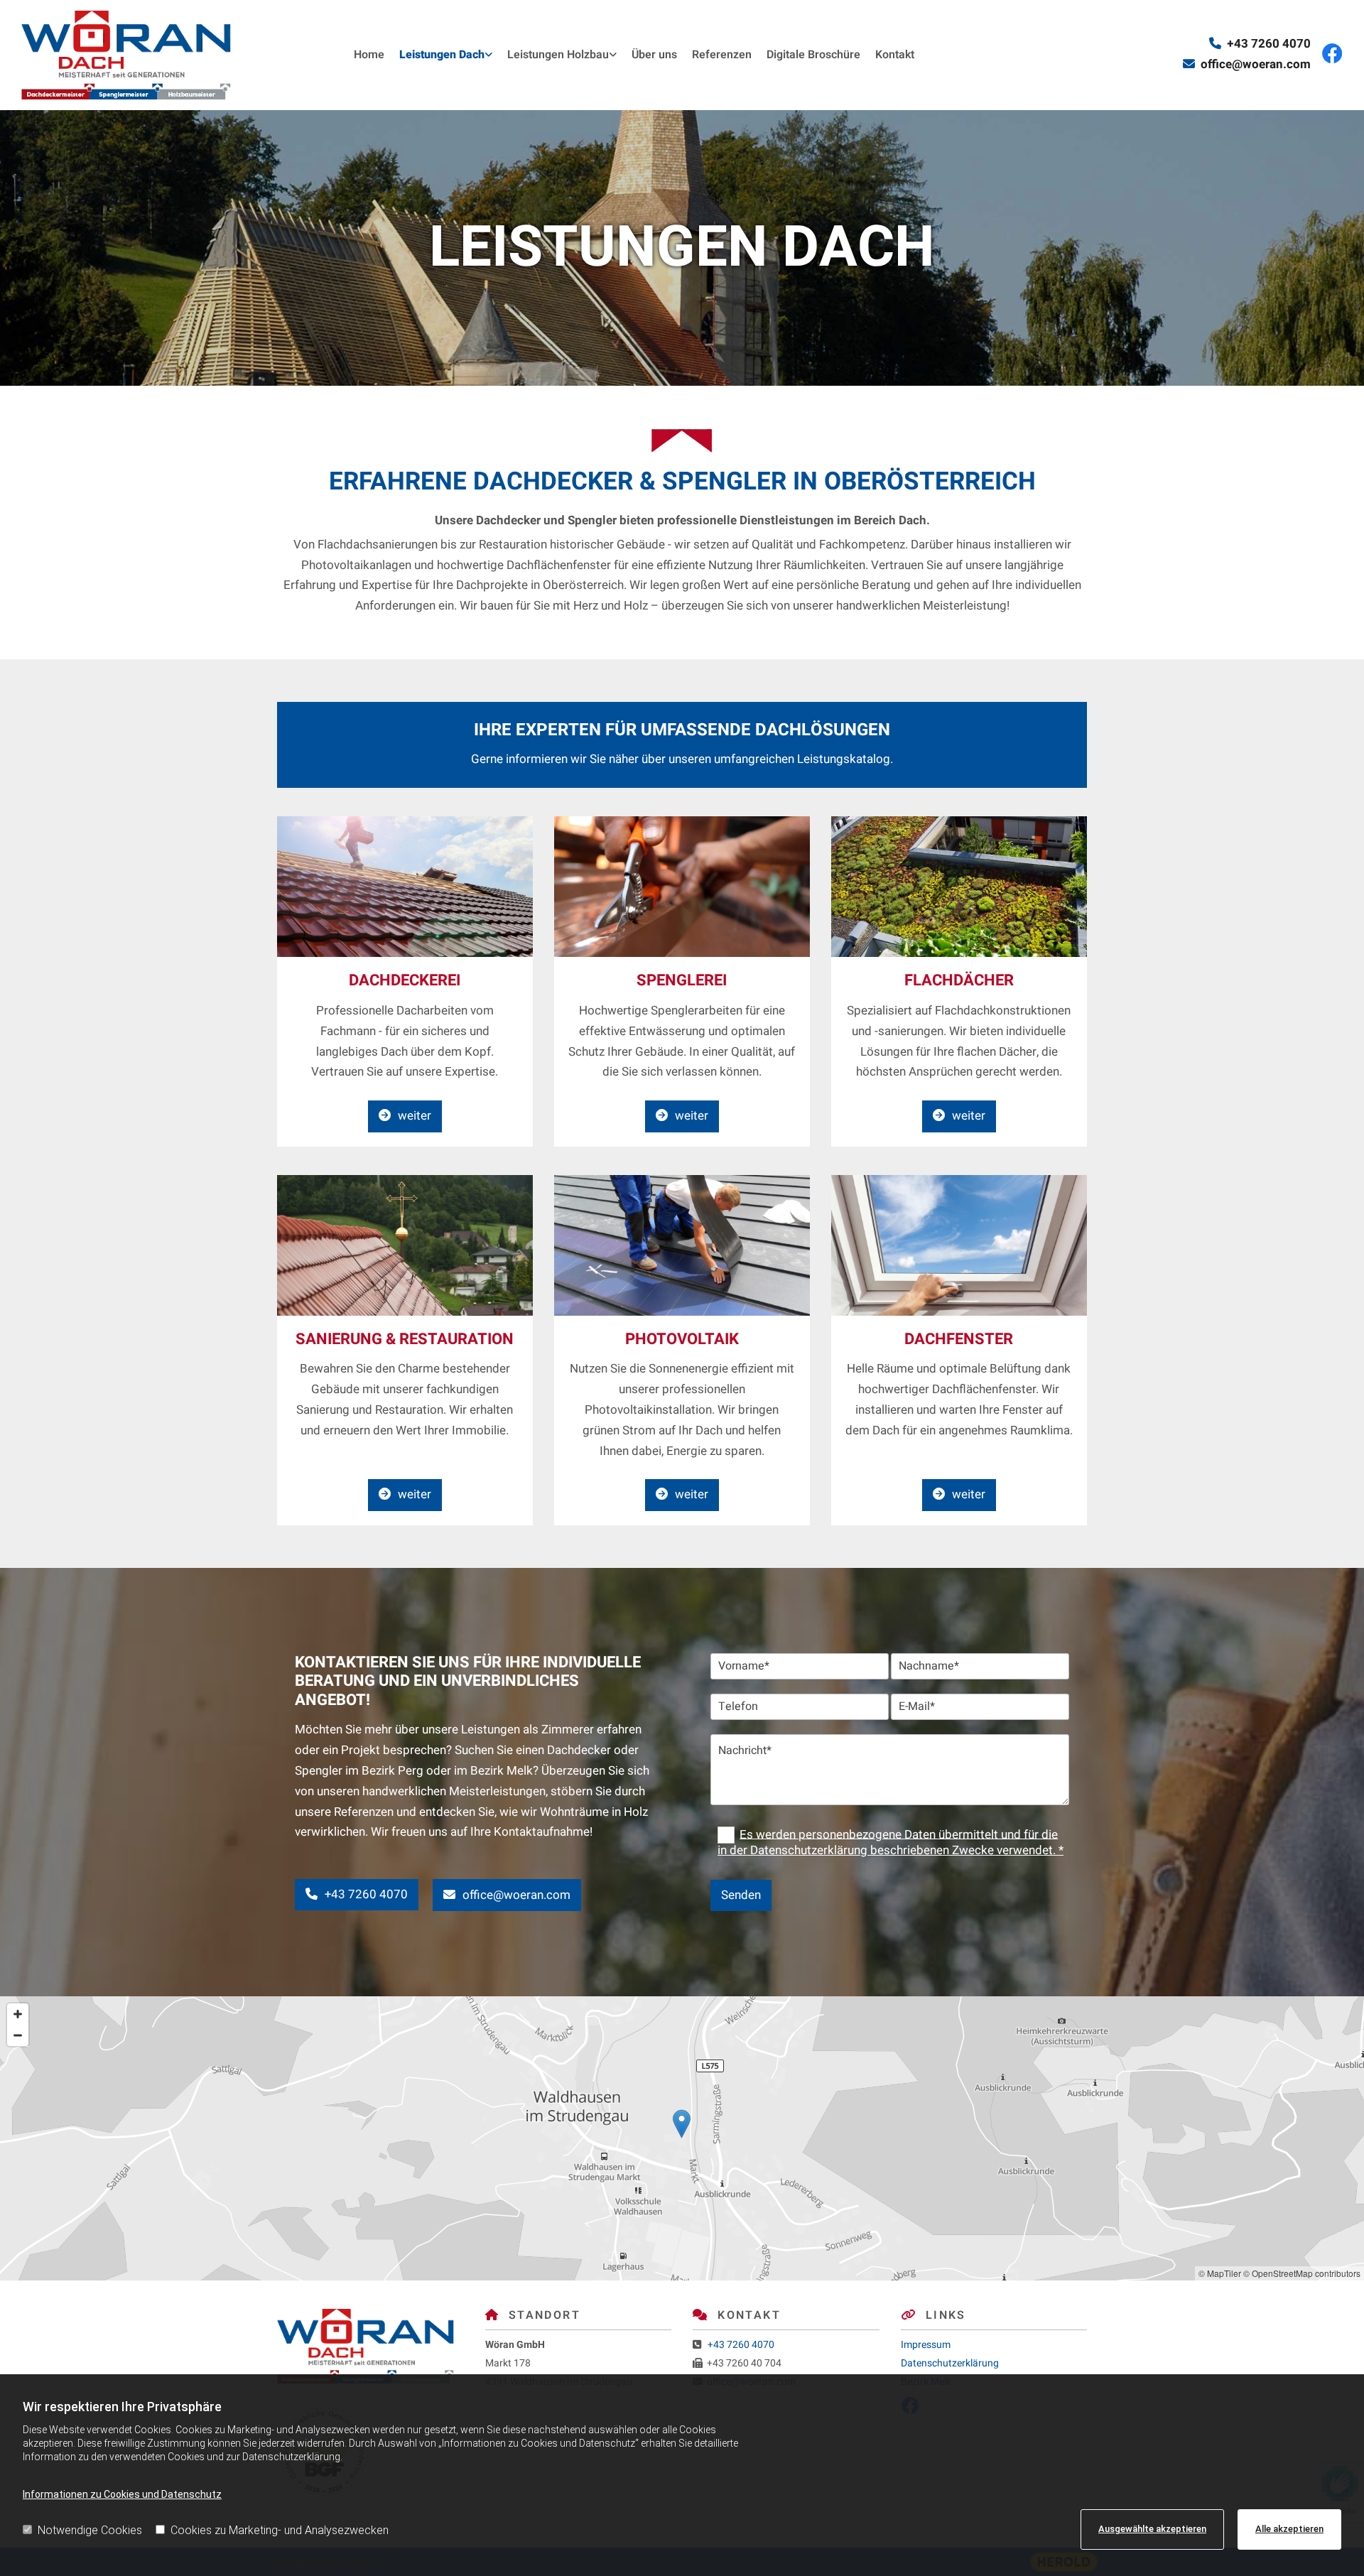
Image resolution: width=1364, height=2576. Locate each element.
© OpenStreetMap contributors (1302, 2273)
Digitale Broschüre (813, 55)
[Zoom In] (18, 2014)
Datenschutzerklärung (950, 2363)
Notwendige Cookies (90, 2530)
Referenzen (722, 55)
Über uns (654, 55)
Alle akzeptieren (1289, 2529)
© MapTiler (1220, 2273)
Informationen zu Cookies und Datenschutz (122, 2494)
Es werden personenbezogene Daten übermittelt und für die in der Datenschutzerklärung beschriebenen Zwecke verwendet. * (891, 1842)
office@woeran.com (1256, 64)
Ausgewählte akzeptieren (1152, 2529)
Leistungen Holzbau (558, 55)
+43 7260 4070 (1269, 44)
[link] (438, 55)
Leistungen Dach (442, 55)
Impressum (926, 2345)
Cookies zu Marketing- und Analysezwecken (280, 2530)
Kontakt (895, 55)
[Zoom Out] (18, 2035)
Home (369, 55)
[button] (405, 1116)
